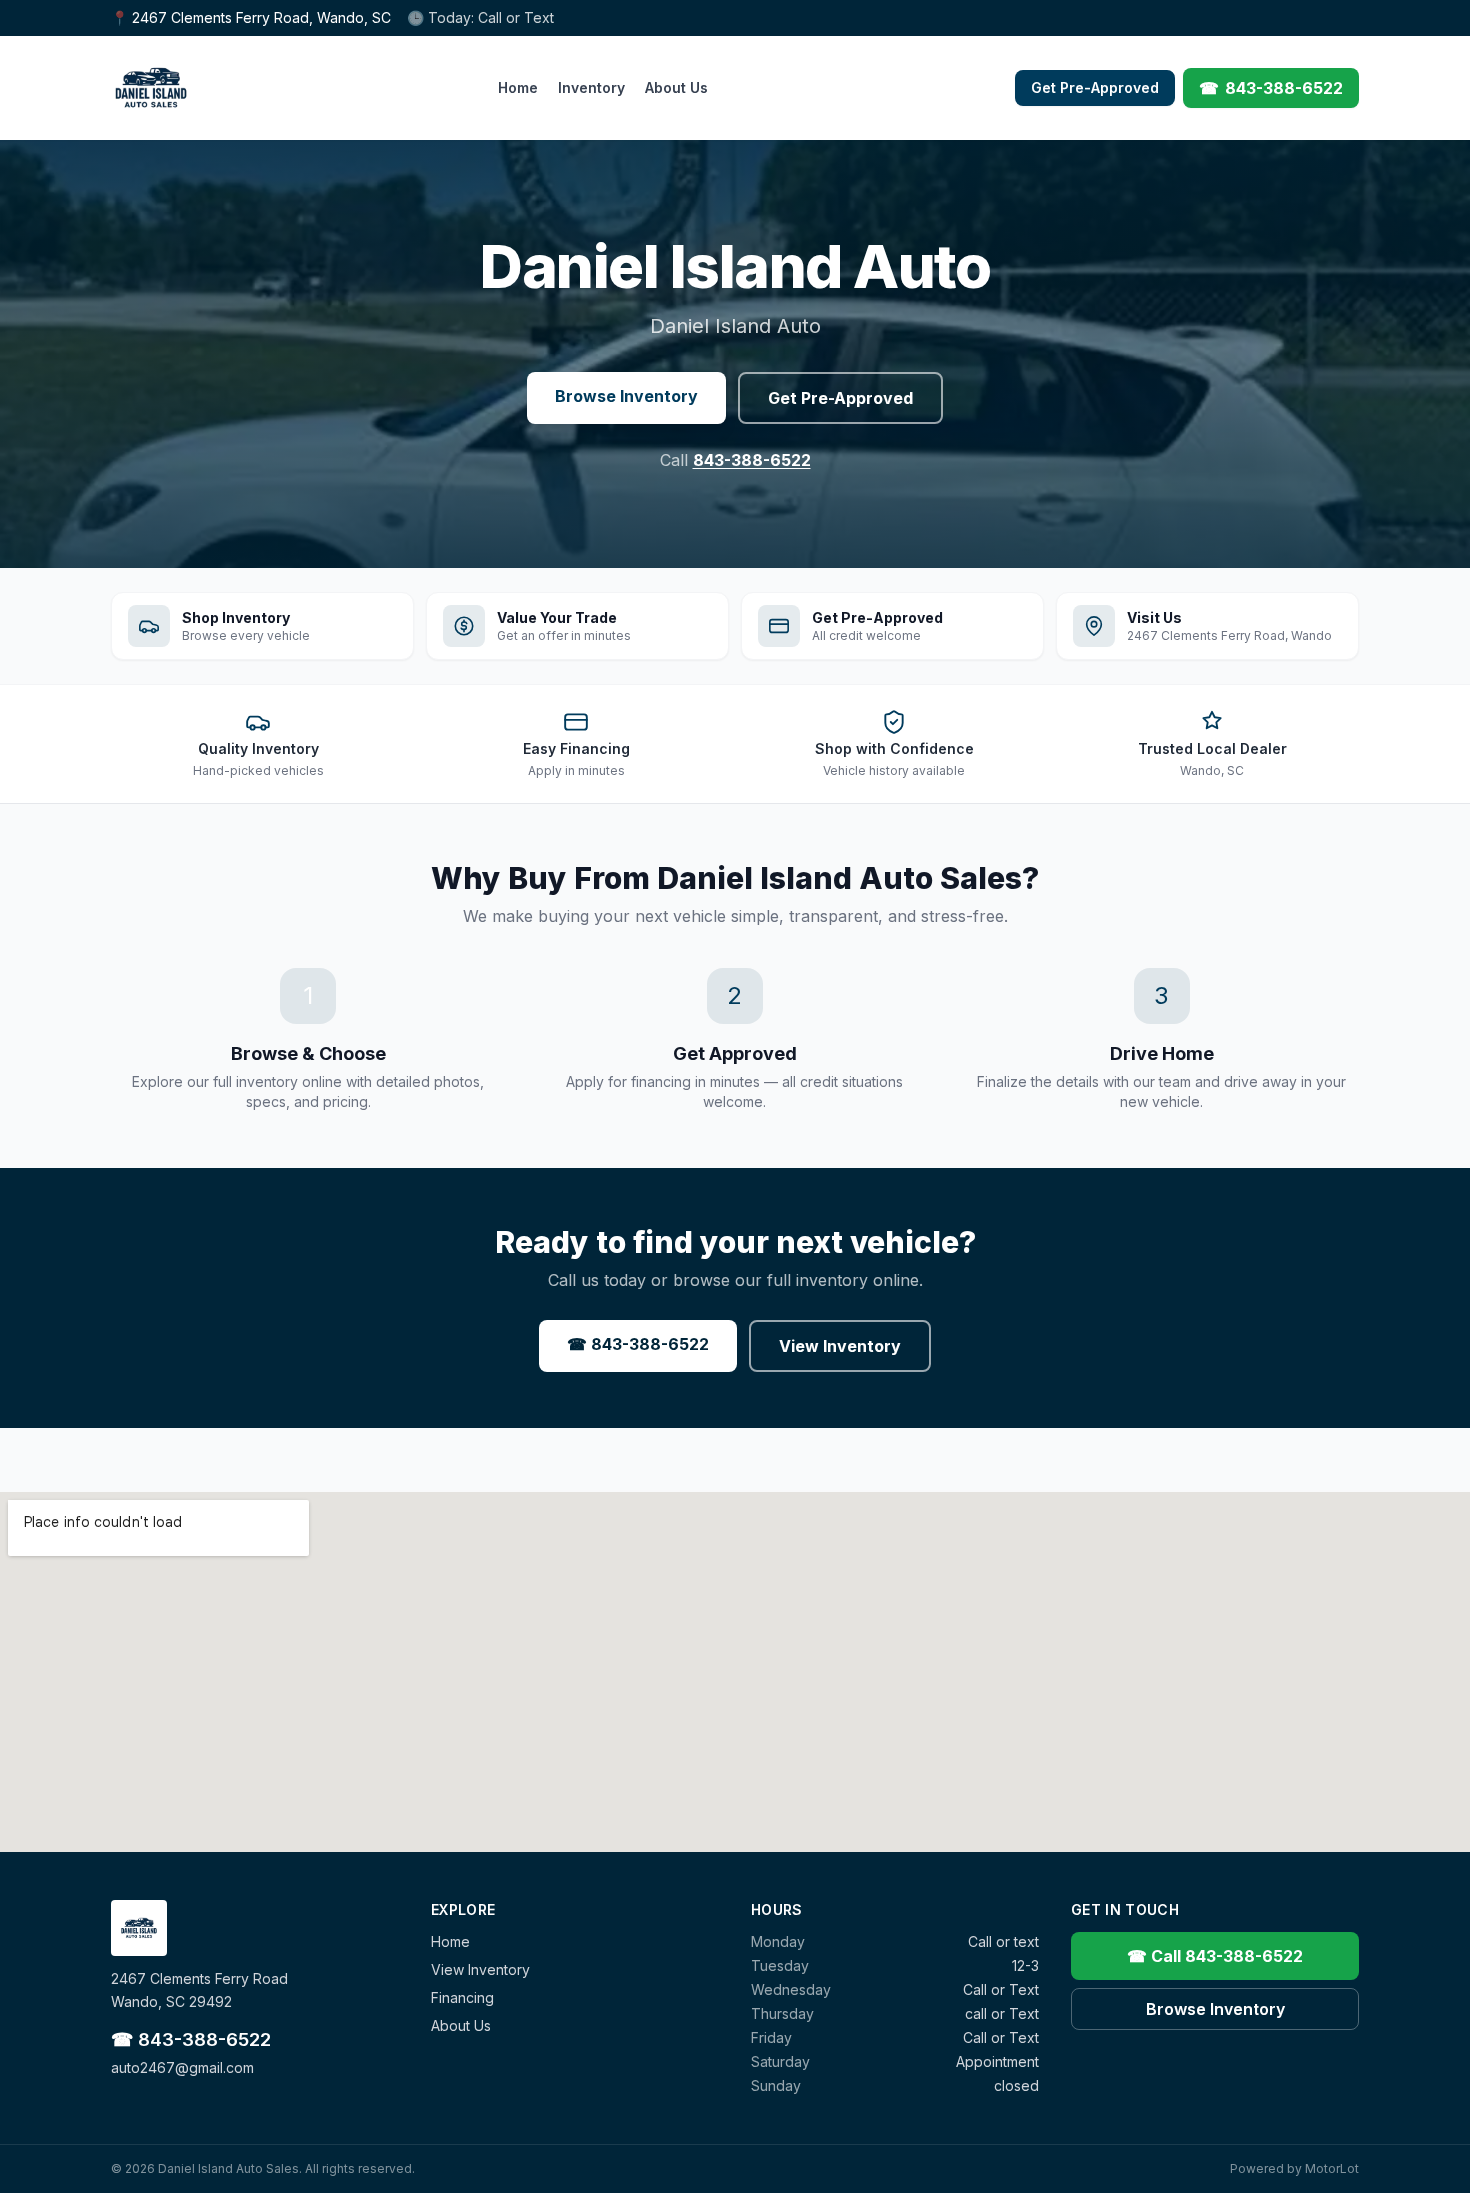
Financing (462, 1997)
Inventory (591, 87)
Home (518, 87)
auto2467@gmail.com (182, 2067)
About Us (676, 87)
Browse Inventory (626, 396)
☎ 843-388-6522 (638, 1344)
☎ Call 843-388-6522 (1215, 1956)
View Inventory (840, 1346)
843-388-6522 (752, 460)
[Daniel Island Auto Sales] (151, 88)
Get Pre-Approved (1095, 87)
